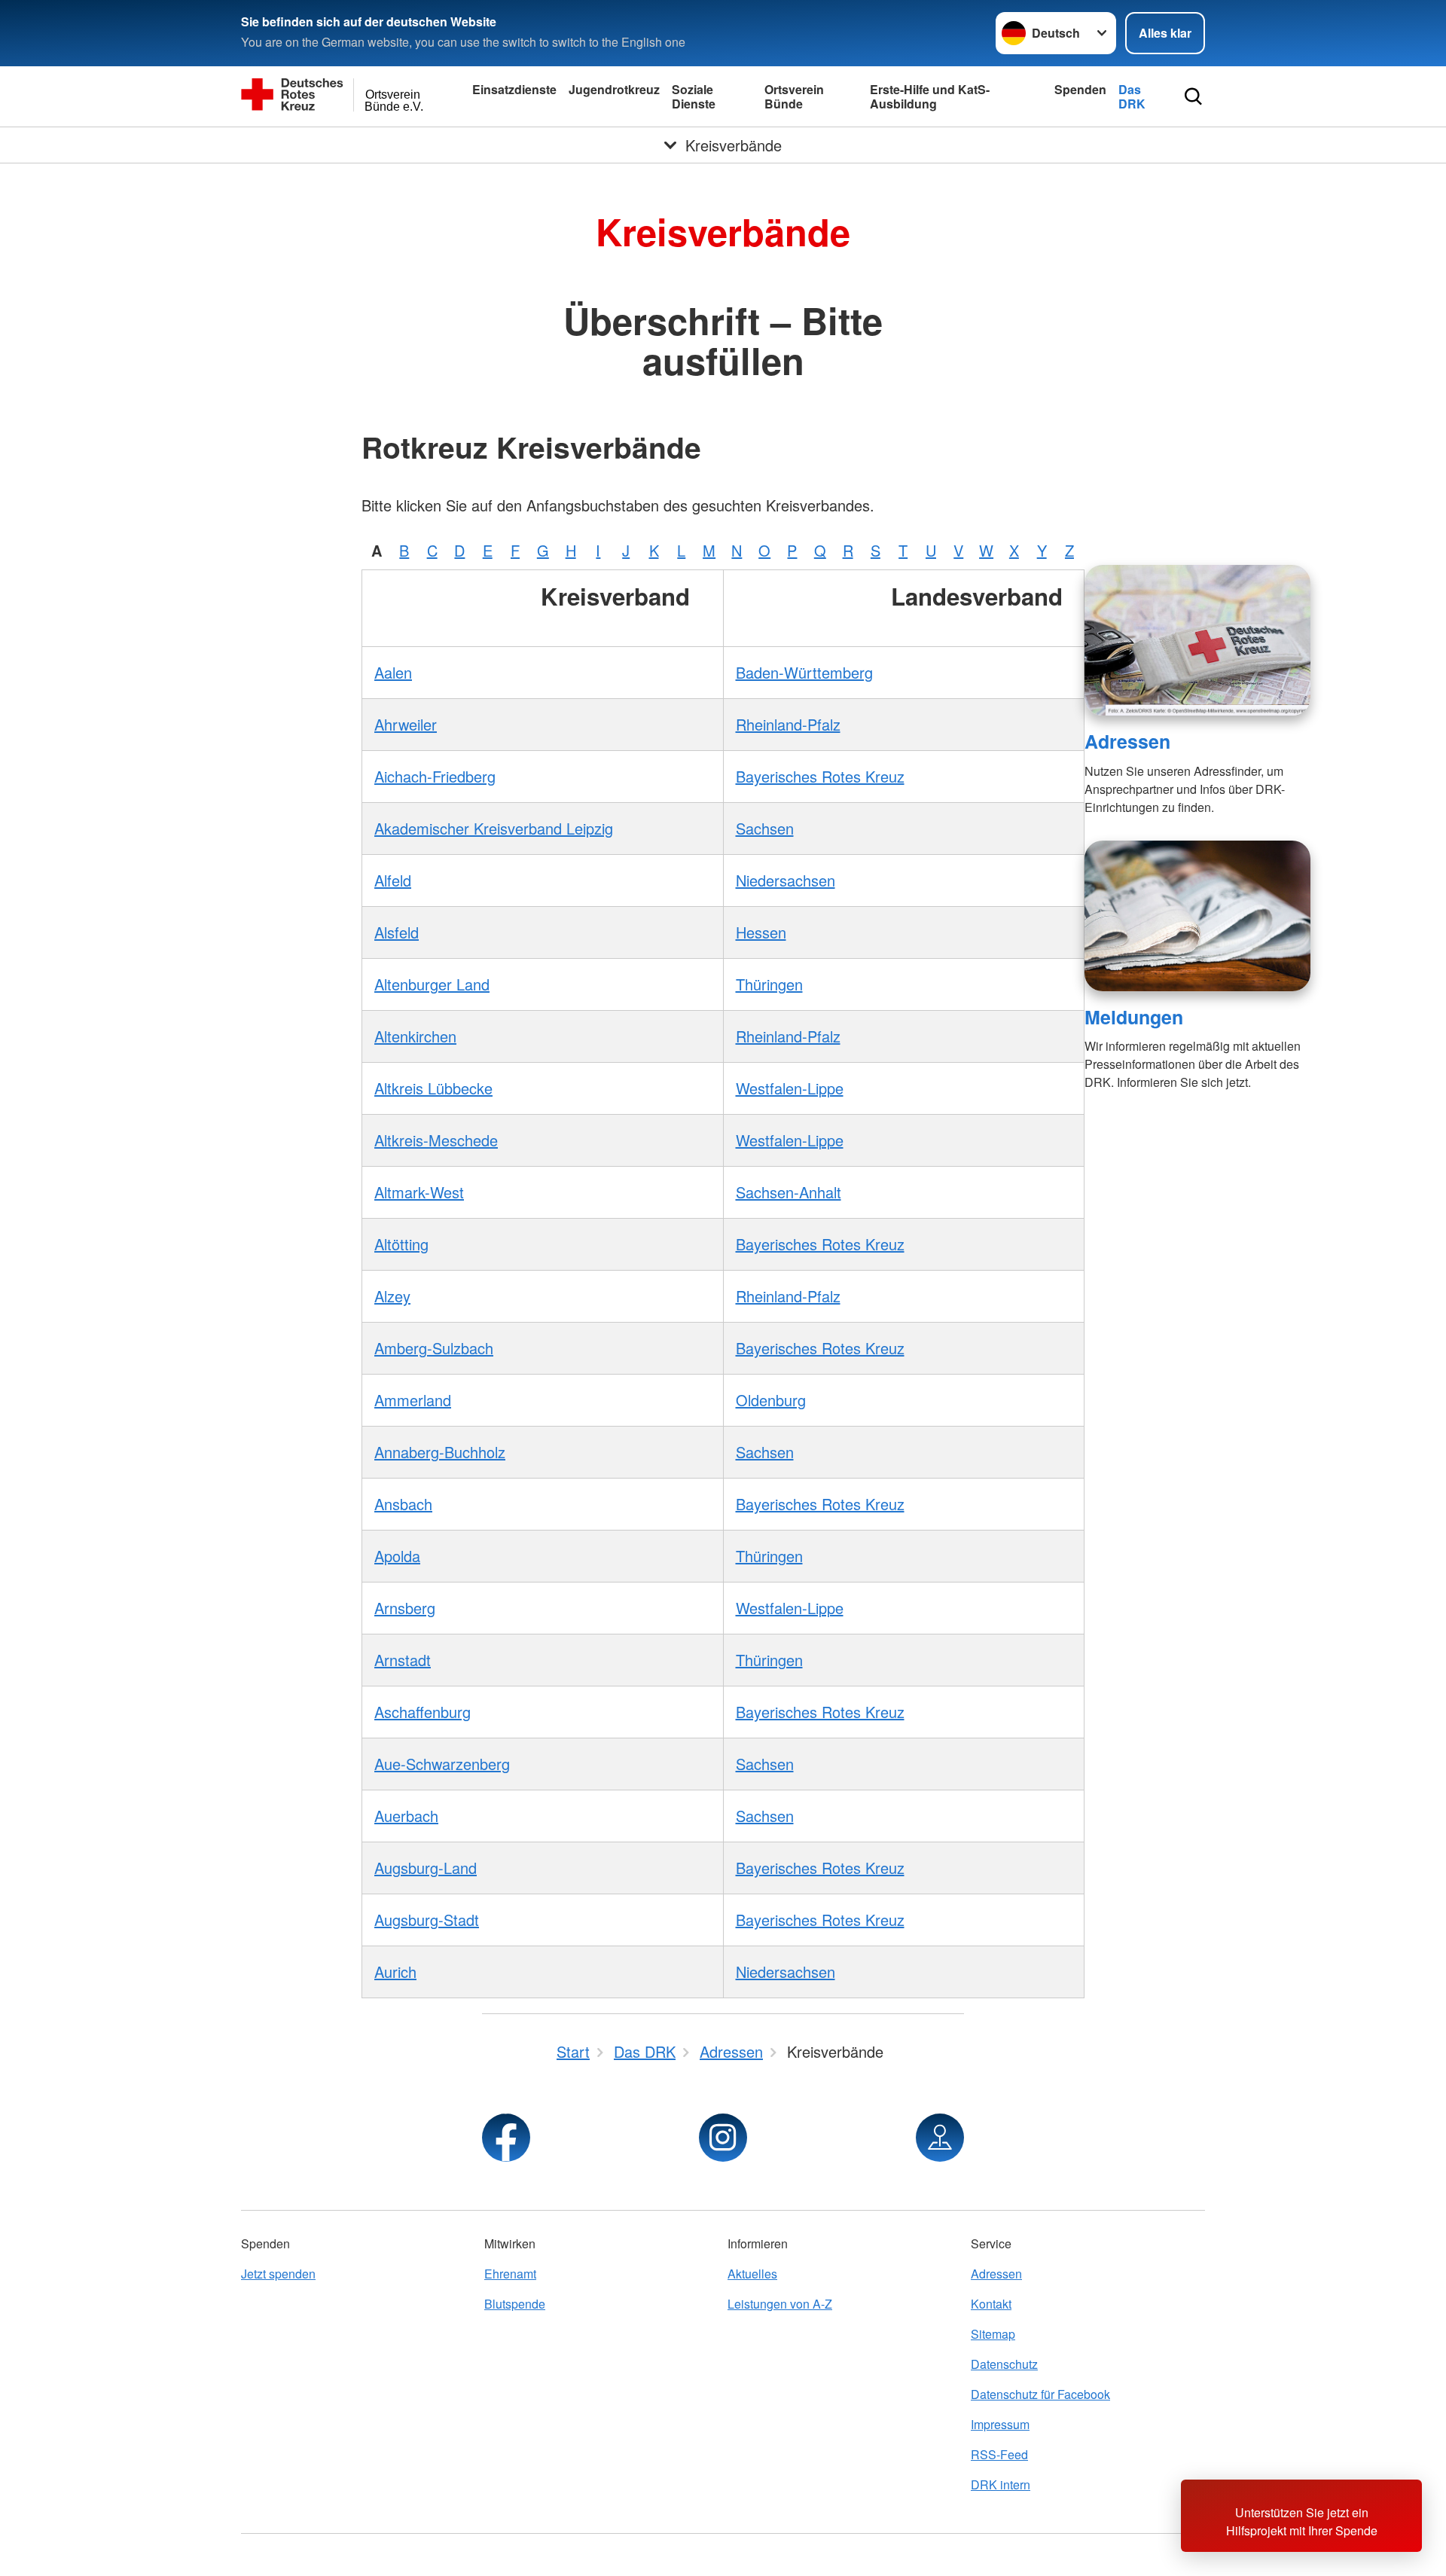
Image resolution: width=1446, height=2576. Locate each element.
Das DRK (1132, 96)
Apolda (397, 1556)
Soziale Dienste (694, 96)
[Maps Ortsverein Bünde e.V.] (940, 2138)
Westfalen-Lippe (790, 1088)
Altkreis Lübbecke (433, 1088)
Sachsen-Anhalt (789, 1192)
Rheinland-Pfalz (788, 724)
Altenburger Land (432, 984)
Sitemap (993, 2334)
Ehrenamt (510, 2274)
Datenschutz (1004, 2364)
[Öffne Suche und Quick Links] (1193, 96)
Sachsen (765, 828)
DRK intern (1001, 2484)
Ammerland (413, 1400)
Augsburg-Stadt (427, 1920)
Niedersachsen (786, 880)
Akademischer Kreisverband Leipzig (494, 828)
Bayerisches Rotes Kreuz (820, 776)
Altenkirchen (415, 1036)
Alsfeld (397, 932)
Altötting (401, 1244)
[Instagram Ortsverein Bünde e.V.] (723, 2138)
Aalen (393, 672)
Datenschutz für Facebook (1040, 2394)
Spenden (1080, 89)
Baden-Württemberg (804, 672)
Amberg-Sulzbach (434, 1348)
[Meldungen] (1197, 916)
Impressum (1000, 2424)
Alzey (392, 1296)
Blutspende (515, 2304)
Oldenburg (771, 1400)
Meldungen (1134, 1017)
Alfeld (393, 880)
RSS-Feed (999, 2454)
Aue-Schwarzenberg (442, 1764)
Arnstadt (403, 1660)
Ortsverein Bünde (794, 96)
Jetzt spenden (278, 2274)
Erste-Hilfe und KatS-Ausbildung (930, 96)
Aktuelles (752, 2274)
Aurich (395, 1972)
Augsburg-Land (426, 1868)
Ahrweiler (406, 724)
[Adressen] (1197, 640)
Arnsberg (405, 1608)
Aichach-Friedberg (435, 776)
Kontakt (991, 2304)
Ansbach (403, 1504)
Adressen (1127, 741)
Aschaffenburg (423, 1712)
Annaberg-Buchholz (440, 1452)
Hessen (761, 932)
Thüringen (769, 984)
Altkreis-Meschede (436, 1140)
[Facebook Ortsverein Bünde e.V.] (506, 2138)
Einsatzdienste (514, 89)
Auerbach (406, 1816)
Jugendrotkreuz (614, 89)
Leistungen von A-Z (780, 2304)
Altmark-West (419, 1192)
